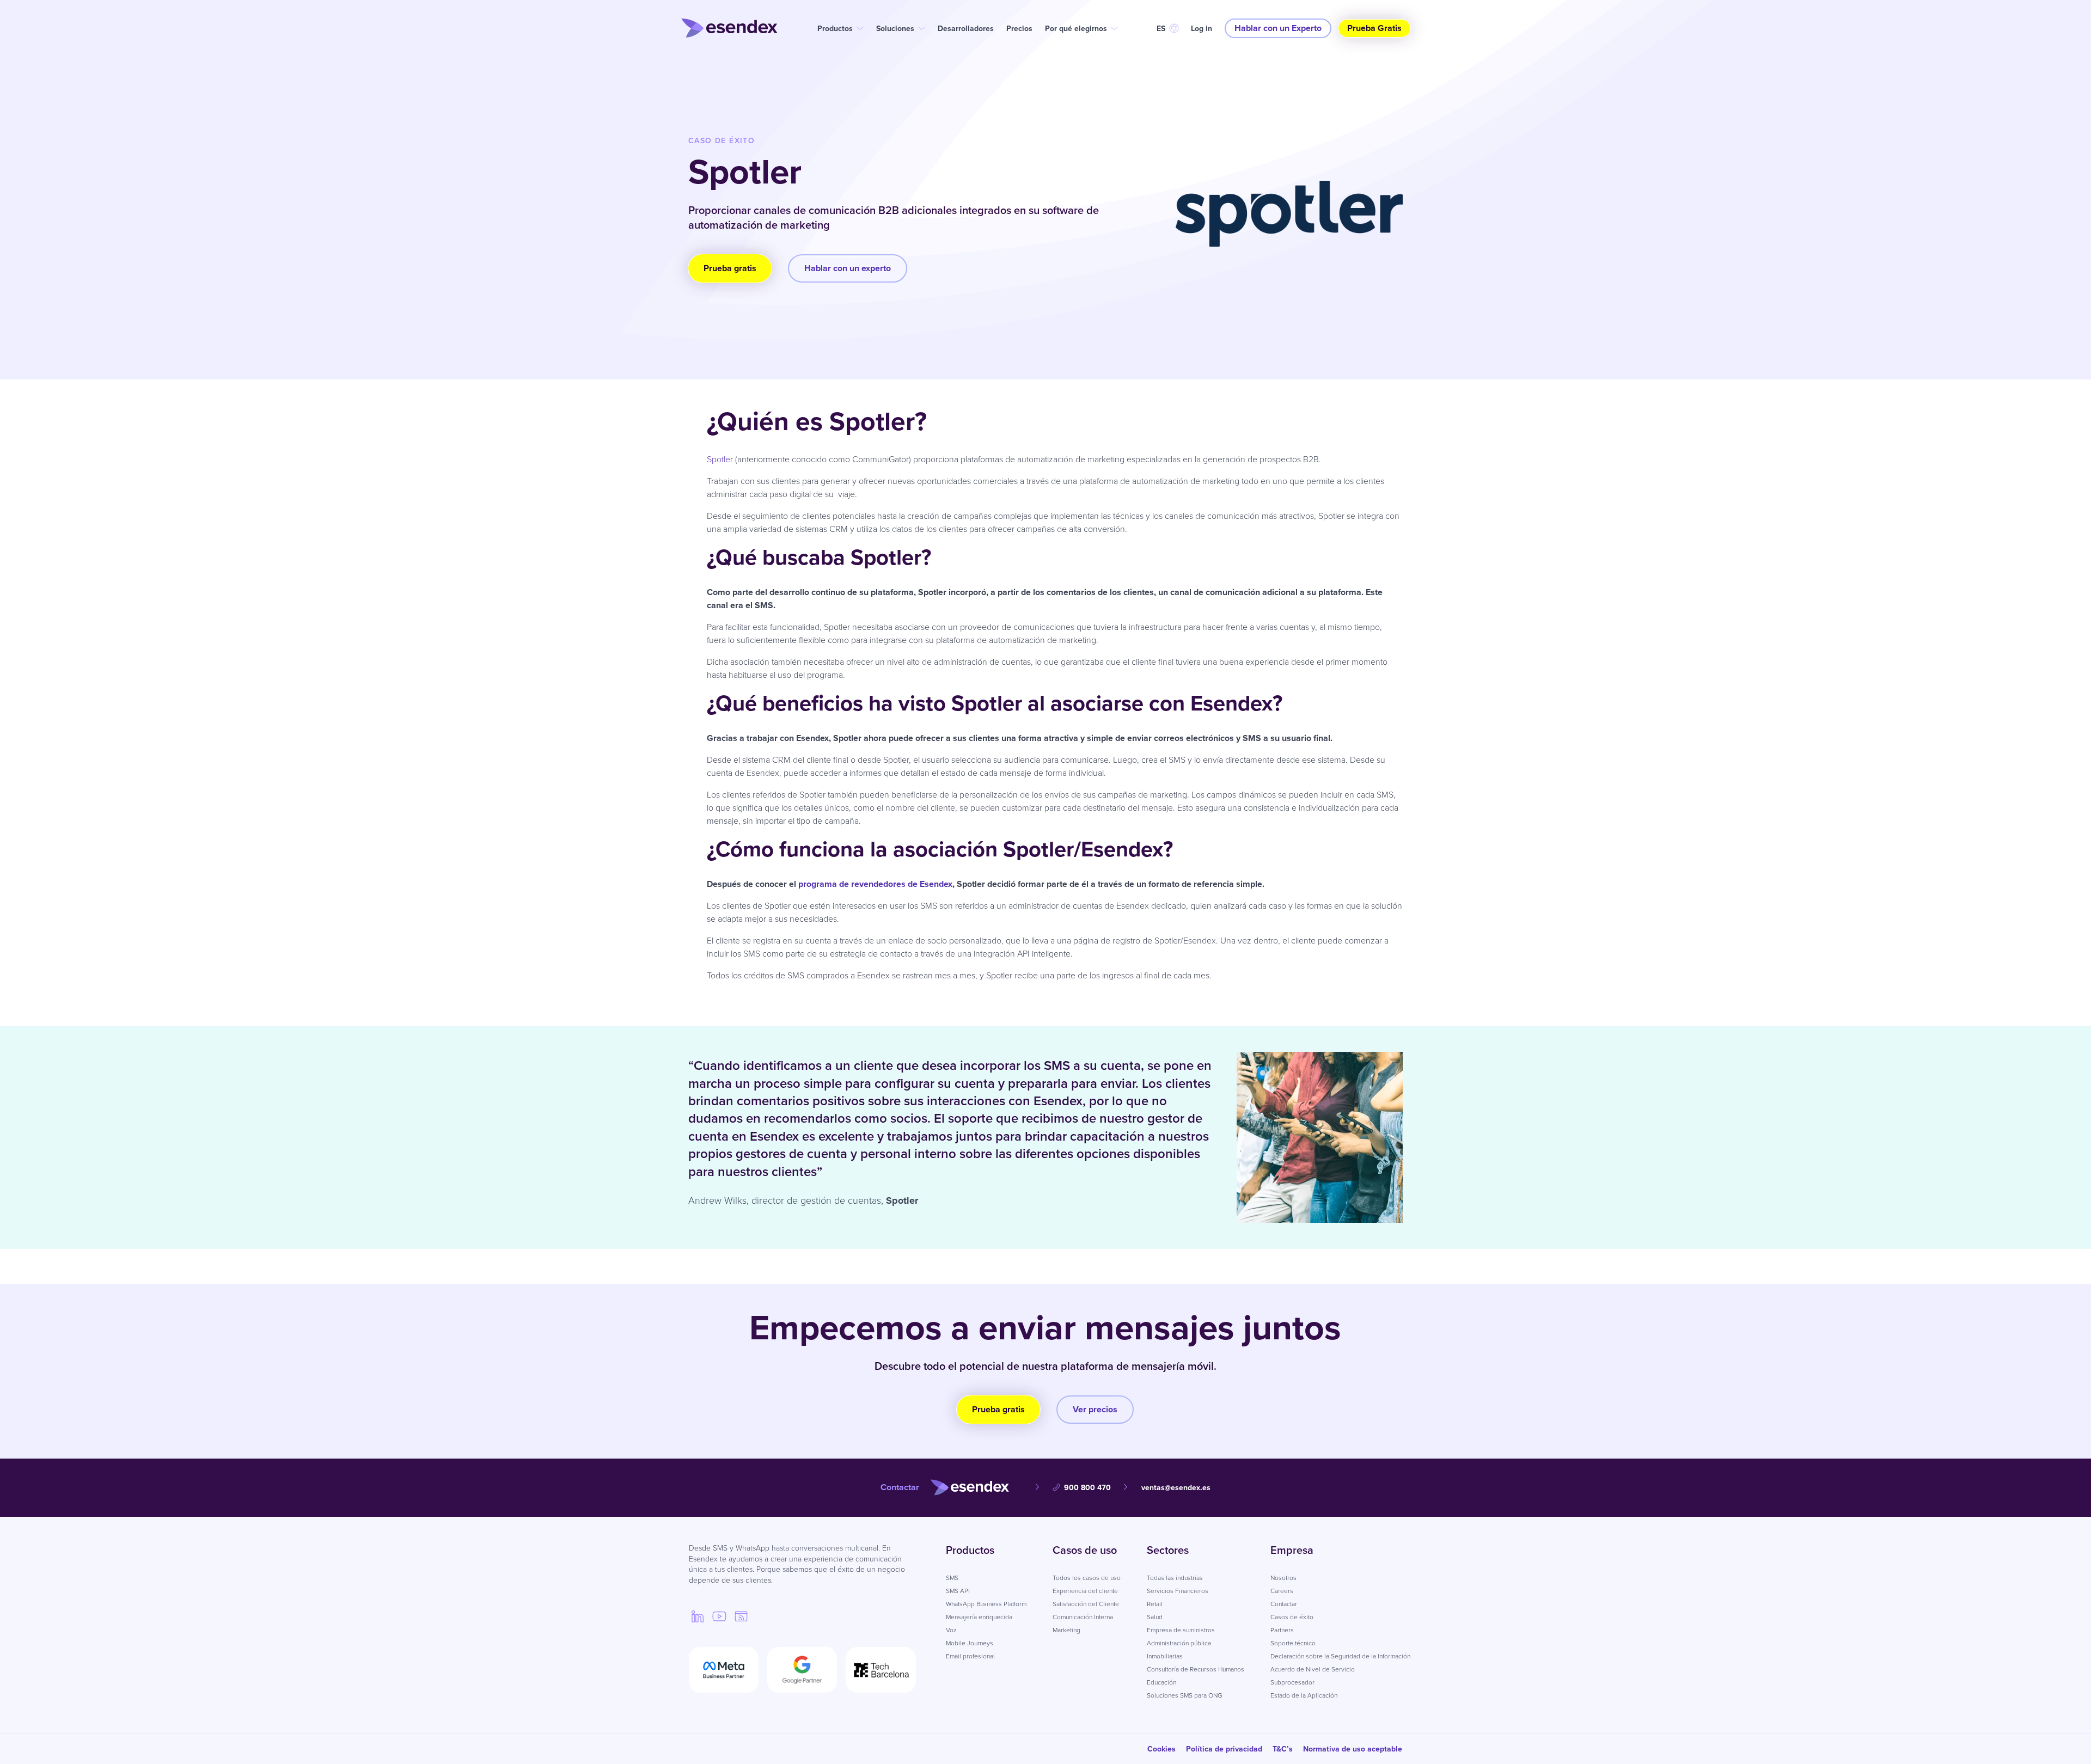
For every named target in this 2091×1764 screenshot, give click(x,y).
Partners (1282, 1630)
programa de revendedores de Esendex (875, 884)
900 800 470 (1087, 1488)
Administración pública (1179, 1643)
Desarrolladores (966, 29)
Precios (1019, 29)
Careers (1282, 1591)
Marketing (1066, 1630)
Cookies (1161, 1749)
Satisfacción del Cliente (1086, 1604)
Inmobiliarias (1165, 1656)
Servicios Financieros (1178, 1591)
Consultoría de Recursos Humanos (1196, 1669)
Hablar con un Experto (1278, 28)
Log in (1202, 29)
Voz (951, 1630)
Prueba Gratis (1374, 28)
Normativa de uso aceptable (1353, 1749)
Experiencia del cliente (1085, 1591)
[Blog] (741, 1616)
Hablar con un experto (848, 268)
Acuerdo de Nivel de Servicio (1313, 1669)
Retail (1155, 1604)
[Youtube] (719, 1616)
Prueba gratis (730, 268)
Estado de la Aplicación (1304, 1695)
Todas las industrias (1175, 1578)
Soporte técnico (1293, 1643)
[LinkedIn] (698, 1616)
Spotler (721, 459)
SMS (952, 1578)
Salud (1155, 1617)
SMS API (958, 1591)
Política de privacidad (1224, 1749)
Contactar (1284, 1604)
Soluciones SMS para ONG (1185, 1695)
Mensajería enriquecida (979, 1617)
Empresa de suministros (1181, 1630)
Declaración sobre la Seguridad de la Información (1340, 1656)
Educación (1161, 1682)
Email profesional (970, 1656)
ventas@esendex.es (1176, 1488)
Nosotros (1283, 1578)
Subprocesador (1292, 1682)
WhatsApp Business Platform (986, 1604)
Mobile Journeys (970, 1643)
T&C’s (1283, 1749)
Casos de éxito (1292, 1617)
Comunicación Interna (1083, 1617)
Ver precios (1095, 1409)
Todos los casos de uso (1087, 1578)
